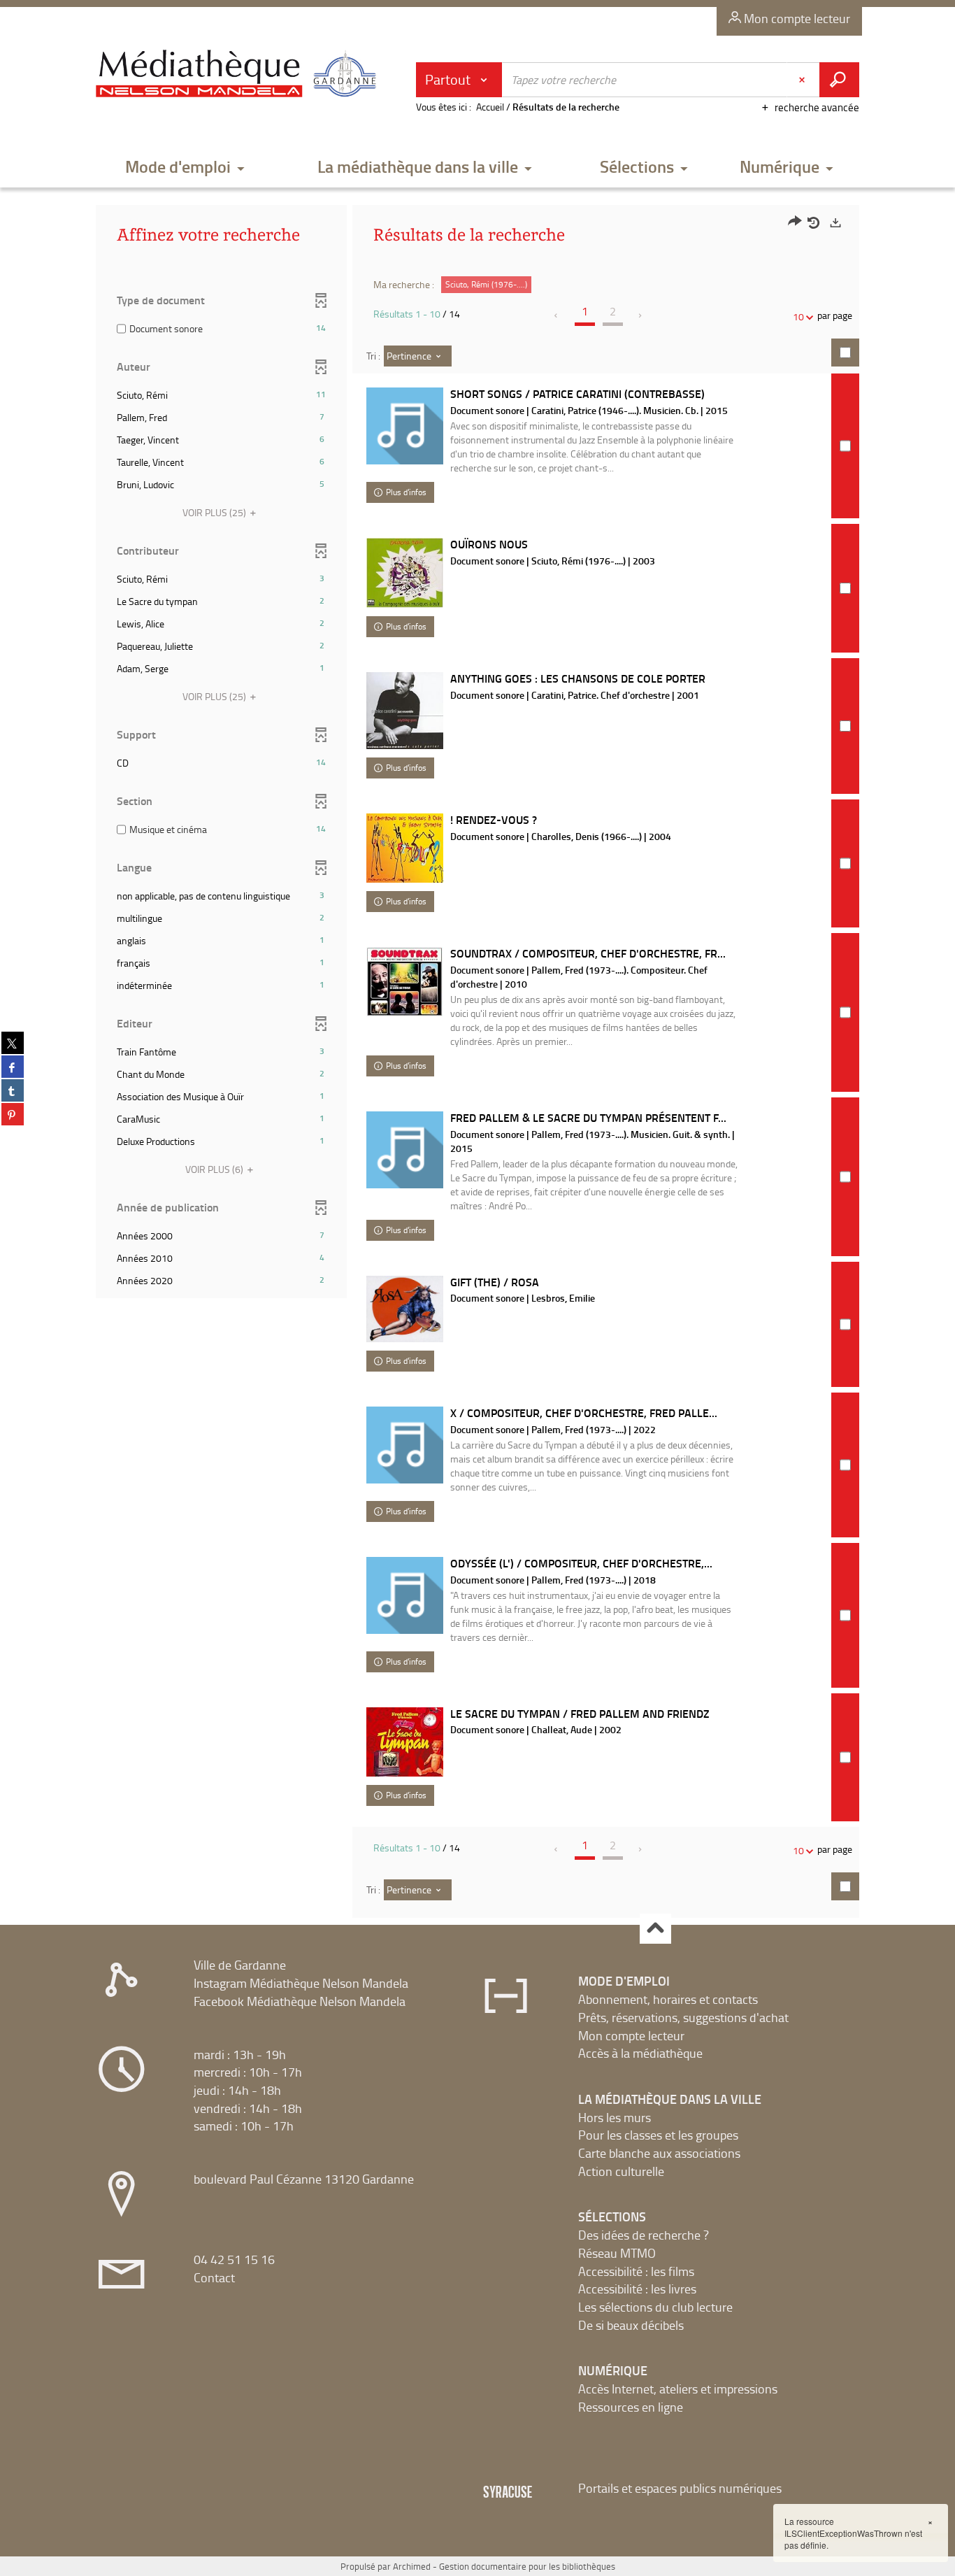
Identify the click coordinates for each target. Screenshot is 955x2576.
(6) (215, 1169)
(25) (215, 512)
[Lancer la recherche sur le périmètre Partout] (839, 80)
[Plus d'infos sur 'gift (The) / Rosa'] (405, 1309)
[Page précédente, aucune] (557, 315)
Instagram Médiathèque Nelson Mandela (301, 1983)
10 (798, 316)
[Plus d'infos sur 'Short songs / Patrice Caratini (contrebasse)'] (405, 426)
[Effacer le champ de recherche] (803, 80)
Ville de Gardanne (240, 1965)
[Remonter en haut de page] (655, 1929)
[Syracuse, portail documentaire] (239, 74)
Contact (214, 2277)
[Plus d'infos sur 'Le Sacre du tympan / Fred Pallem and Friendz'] (405, 1742)
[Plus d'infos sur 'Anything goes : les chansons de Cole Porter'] (405, 711)
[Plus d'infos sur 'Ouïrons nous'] (405, 573)
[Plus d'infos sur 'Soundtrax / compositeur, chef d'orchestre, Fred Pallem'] (405, 982)
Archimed (412, 2566)
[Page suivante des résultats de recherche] (641, 315)
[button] (185, 168)
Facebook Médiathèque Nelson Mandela (300, 2001)
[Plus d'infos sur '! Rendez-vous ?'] (405, 848)
